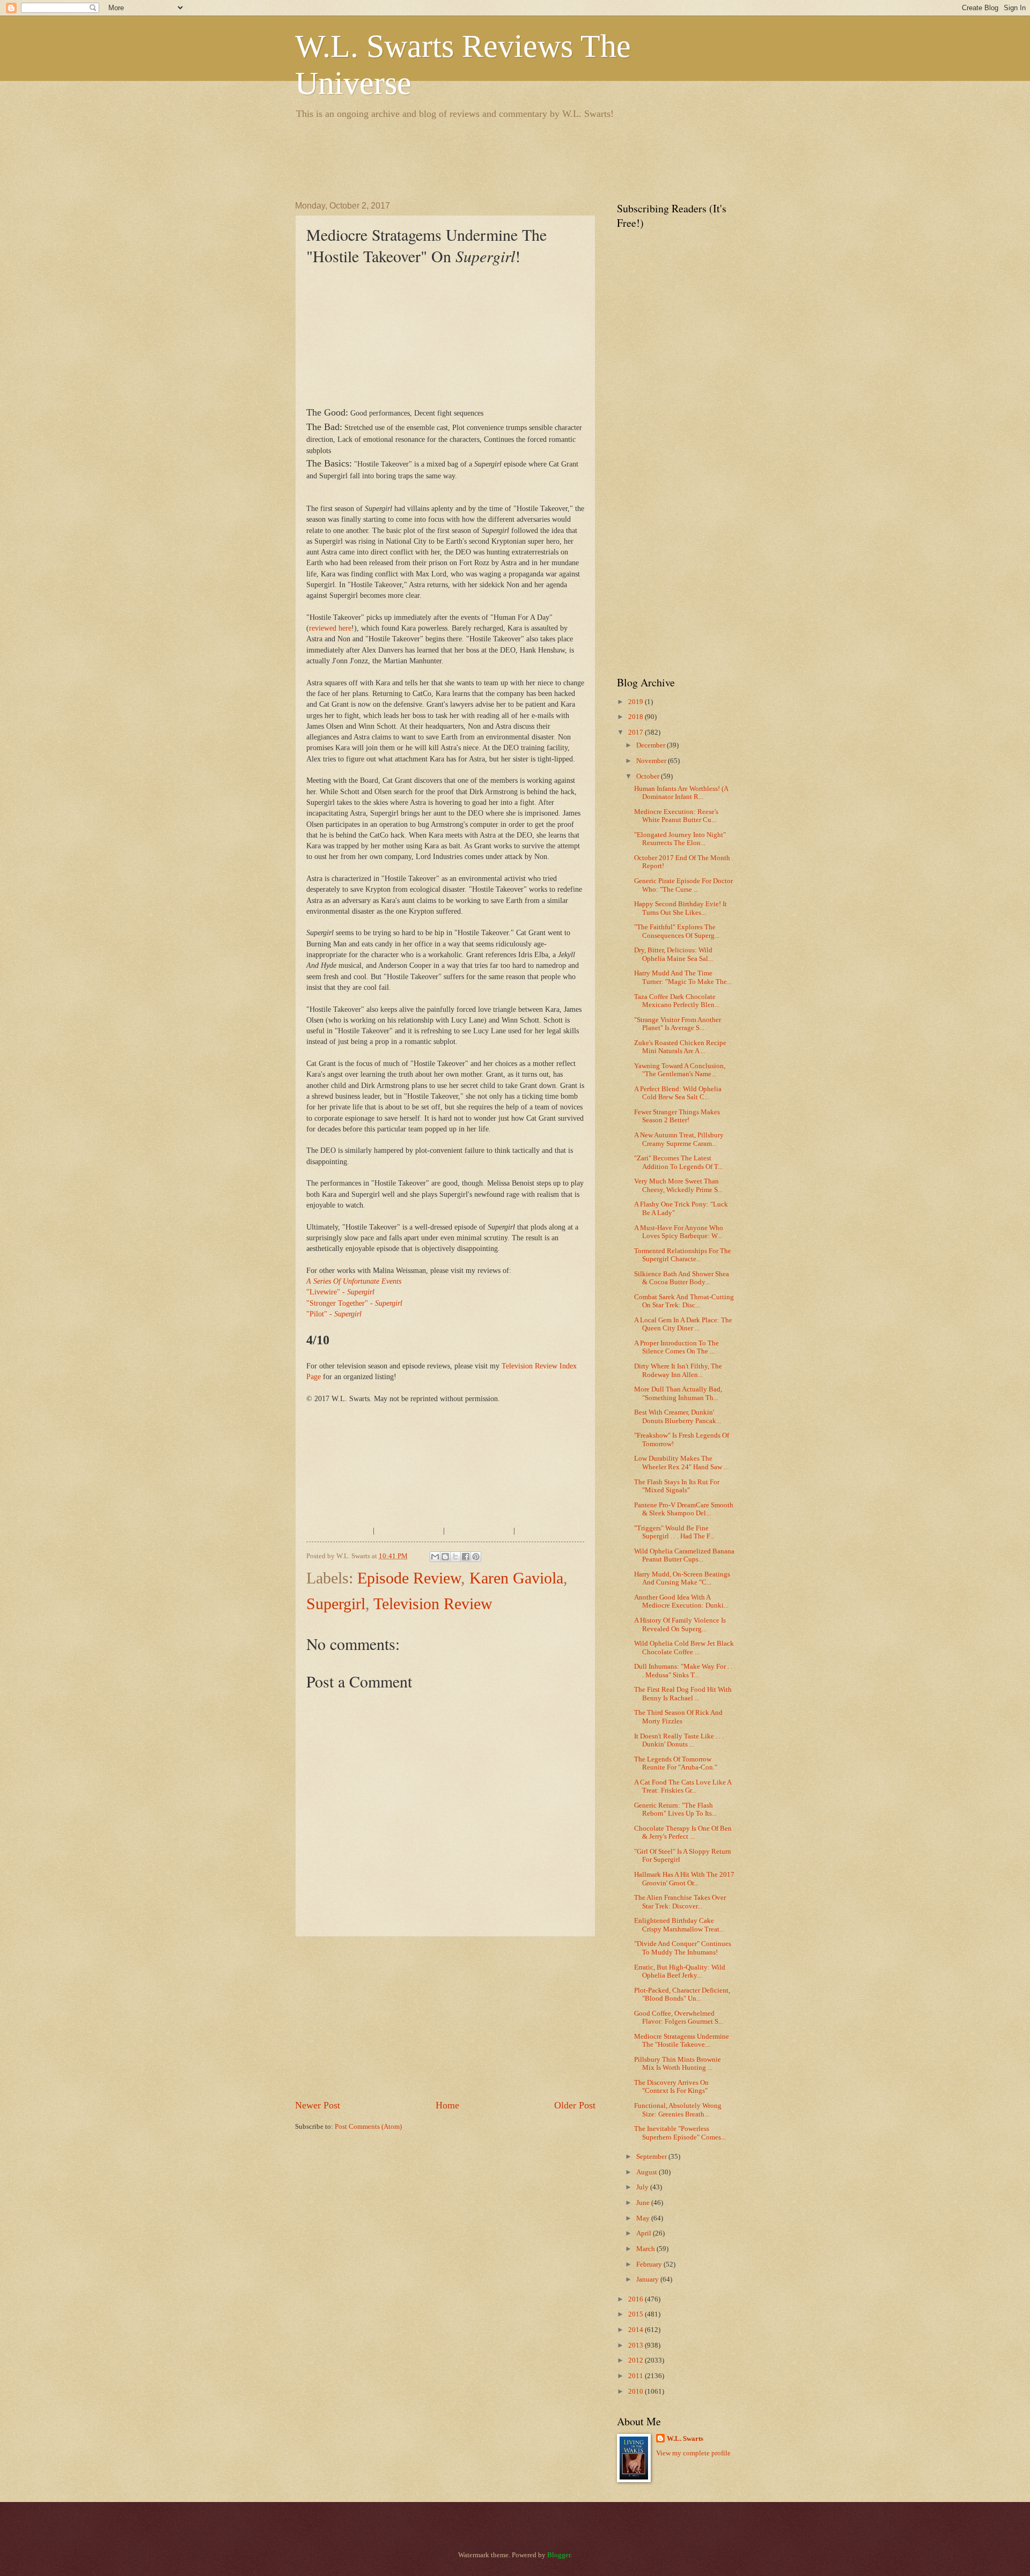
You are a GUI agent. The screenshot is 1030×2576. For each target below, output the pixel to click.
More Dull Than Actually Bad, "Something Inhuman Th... (678, 1393)
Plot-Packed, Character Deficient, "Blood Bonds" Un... (682, 1994)
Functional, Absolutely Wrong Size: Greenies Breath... (678, 2110)
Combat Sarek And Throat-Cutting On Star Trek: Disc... (684, 1301)
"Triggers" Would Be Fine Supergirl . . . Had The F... (674, 1532)
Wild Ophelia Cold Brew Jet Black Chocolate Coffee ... (684, 1648)
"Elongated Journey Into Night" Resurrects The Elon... (680, 839)
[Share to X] (455, 1557)
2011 (637, 2376)
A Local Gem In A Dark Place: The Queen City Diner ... (683, 1324)
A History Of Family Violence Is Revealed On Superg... (680, 1624)
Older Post (575, 2105)
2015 (637, 2314)
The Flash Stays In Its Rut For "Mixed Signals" (677, 1486)
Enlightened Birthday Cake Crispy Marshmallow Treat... (679, 1925)
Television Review (433, 1604)
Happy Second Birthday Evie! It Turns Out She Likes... (680, 908)
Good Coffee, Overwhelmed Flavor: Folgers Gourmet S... (679, 2018)
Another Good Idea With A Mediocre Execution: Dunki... (681, 1601)
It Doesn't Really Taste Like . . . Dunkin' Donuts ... (679, 1740)
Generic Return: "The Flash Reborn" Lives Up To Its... (675, 1809)
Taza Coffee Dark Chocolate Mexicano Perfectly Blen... (677, 1001)
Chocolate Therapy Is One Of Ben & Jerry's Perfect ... (683, 1833)
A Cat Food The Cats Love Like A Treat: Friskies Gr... (683, 1786)
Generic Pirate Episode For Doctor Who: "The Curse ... (683, 885)
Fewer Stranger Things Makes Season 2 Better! (677, 1116)
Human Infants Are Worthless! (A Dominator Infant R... (681, 793)
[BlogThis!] (445, 1557)
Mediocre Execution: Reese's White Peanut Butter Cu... (676, 816)
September (652, 2157)
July (643, 2187)
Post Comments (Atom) (368, 2127)
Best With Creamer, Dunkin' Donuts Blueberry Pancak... (678, 1416)
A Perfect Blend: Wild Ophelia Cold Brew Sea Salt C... (678, 1093)
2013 (637, 2345)
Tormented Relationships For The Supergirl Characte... (683, 1255)
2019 (637, 702)
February (650, 2264)
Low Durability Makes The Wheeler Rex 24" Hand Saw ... (681, 1463)
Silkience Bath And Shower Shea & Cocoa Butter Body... (682, 1278)
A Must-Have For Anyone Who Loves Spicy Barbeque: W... (679, 1232)
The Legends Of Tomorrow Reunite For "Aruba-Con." (676, 1763)
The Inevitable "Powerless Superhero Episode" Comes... (680, 2133)
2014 (637, 2330)
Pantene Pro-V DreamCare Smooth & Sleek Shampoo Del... (684, 1509)
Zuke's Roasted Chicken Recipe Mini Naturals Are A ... (680, 1047)
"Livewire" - (340, 1292)
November (652, 761)
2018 (637, 717)
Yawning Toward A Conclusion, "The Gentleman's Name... (680, 1070)
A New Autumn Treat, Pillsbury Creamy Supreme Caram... (679, 1139)
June (644, 2203)
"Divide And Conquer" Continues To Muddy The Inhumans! (683, 1948)
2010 (637, 2392)
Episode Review (409, 1578)
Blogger (559, 2555)
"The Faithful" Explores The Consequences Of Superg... (677, 931)
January (648, 2279)
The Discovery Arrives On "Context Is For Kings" (671, 2087)
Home (447, 2105)
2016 (637, 2299)
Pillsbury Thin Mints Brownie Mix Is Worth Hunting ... (678, 2064)
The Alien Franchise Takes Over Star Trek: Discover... (680, 1902)
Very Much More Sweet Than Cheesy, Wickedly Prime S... (678, 1185)
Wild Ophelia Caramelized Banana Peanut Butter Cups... (684, 1555)
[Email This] (435, 1557)
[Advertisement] (490, 158)
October (649, 776)
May (644, 2218)
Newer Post (318, 2105)
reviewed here (330, 628)
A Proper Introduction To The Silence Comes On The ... (676, 1347)
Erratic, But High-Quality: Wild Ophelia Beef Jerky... (680, 1971)
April (645, 2233)
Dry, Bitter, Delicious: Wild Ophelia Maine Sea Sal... (674, 954)
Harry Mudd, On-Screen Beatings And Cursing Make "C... (682, 1578)
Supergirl (336, 1604)
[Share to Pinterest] (476, 1557)
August (648, 2172)
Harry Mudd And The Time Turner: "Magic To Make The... (683, 977)
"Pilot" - (334, 1314)
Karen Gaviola (516, 1578)
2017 (637, 732)
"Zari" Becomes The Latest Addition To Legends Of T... (678, 1162)
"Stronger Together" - (354, 1303)
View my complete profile (693, 2453)
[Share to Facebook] (466, 1557)
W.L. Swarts (685, 2439)
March (646, 2249)
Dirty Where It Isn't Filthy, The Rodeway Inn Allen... (678, 1370)
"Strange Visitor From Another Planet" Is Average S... (678, 1024)
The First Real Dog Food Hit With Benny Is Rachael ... (683, 1694)
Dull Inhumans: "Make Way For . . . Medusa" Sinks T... (683, 1671)
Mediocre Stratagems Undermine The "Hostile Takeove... (682, 2041)
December (652, 745)
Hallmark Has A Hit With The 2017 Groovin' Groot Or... (684, 1879)
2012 (637, 2360)
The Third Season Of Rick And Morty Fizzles (678, 1717)
